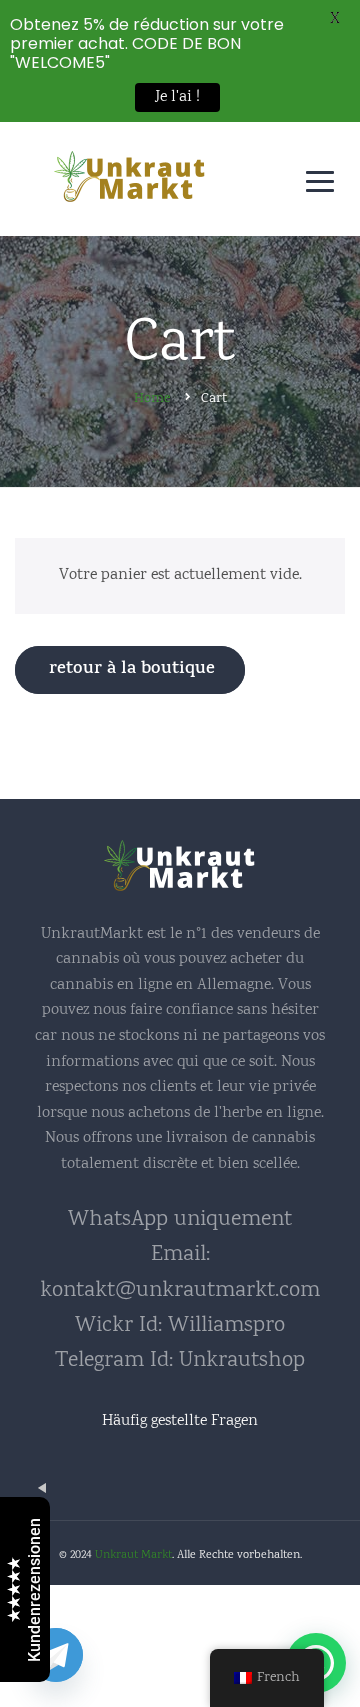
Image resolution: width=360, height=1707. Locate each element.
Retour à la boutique (132, 670)
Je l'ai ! (177, 97)
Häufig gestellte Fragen (180, 1421)
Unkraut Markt (133, 1555)
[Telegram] (56, 1655)
